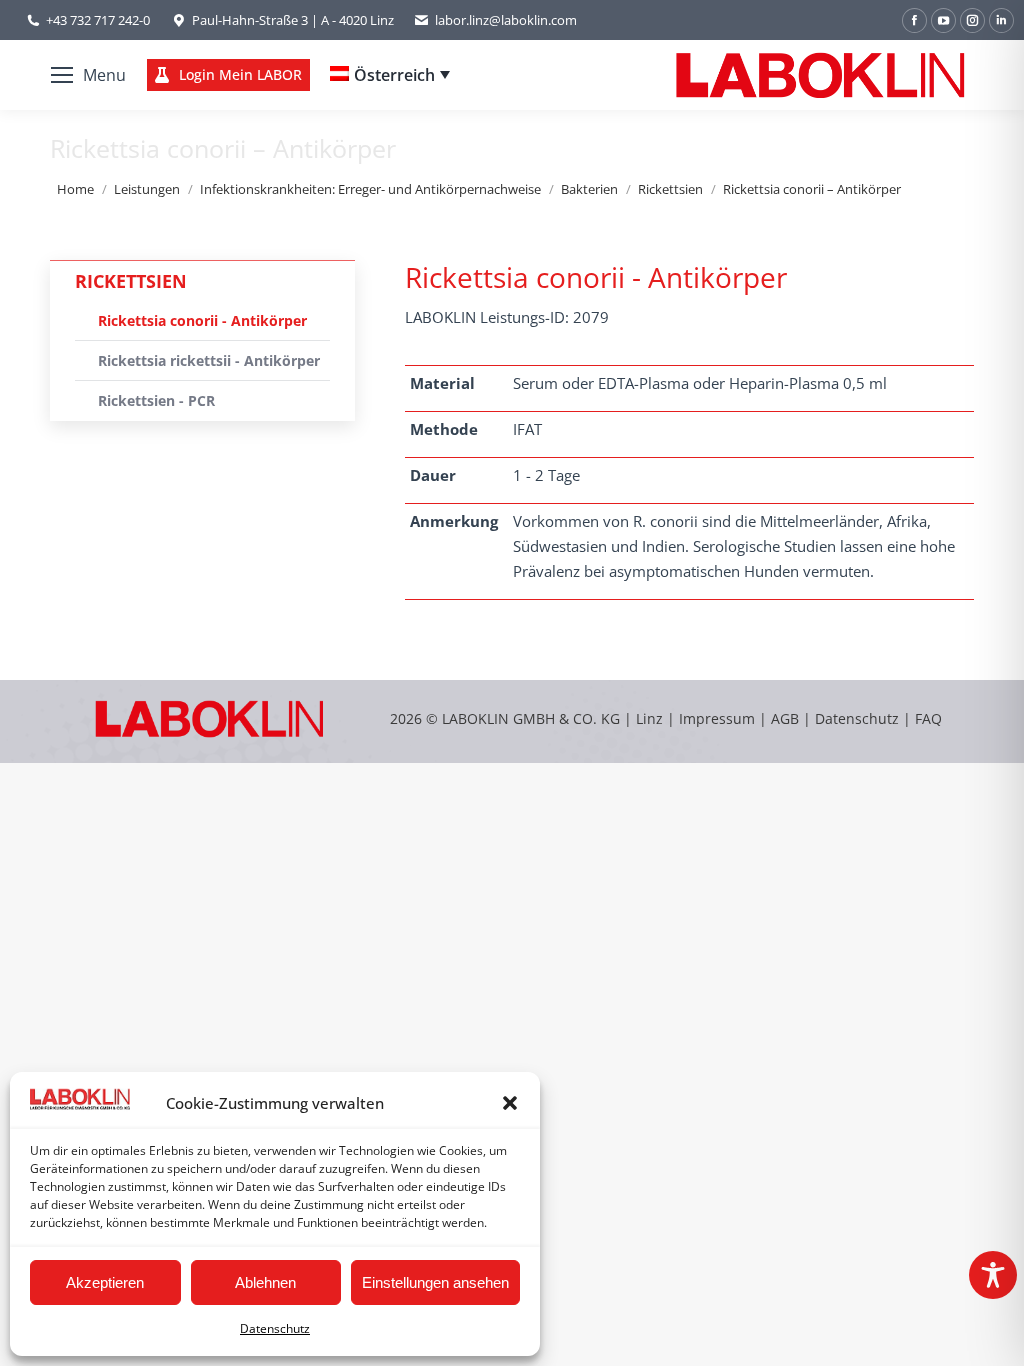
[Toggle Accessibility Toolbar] (993, 1275)
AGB (787, 718)
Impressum (717, 718)
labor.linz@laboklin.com (506, 20)
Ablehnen (265, 1282)
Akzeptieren (105, 1282)
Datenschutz (275, 1328)
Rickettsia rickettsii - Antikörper (209, 360)
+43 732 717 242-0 (98, 20)
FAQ (928, 718)
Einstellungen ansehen (435, 1282)
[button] (510, 1103)
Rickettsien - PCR (156, 400)
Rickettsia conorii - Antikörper (202, 320)
